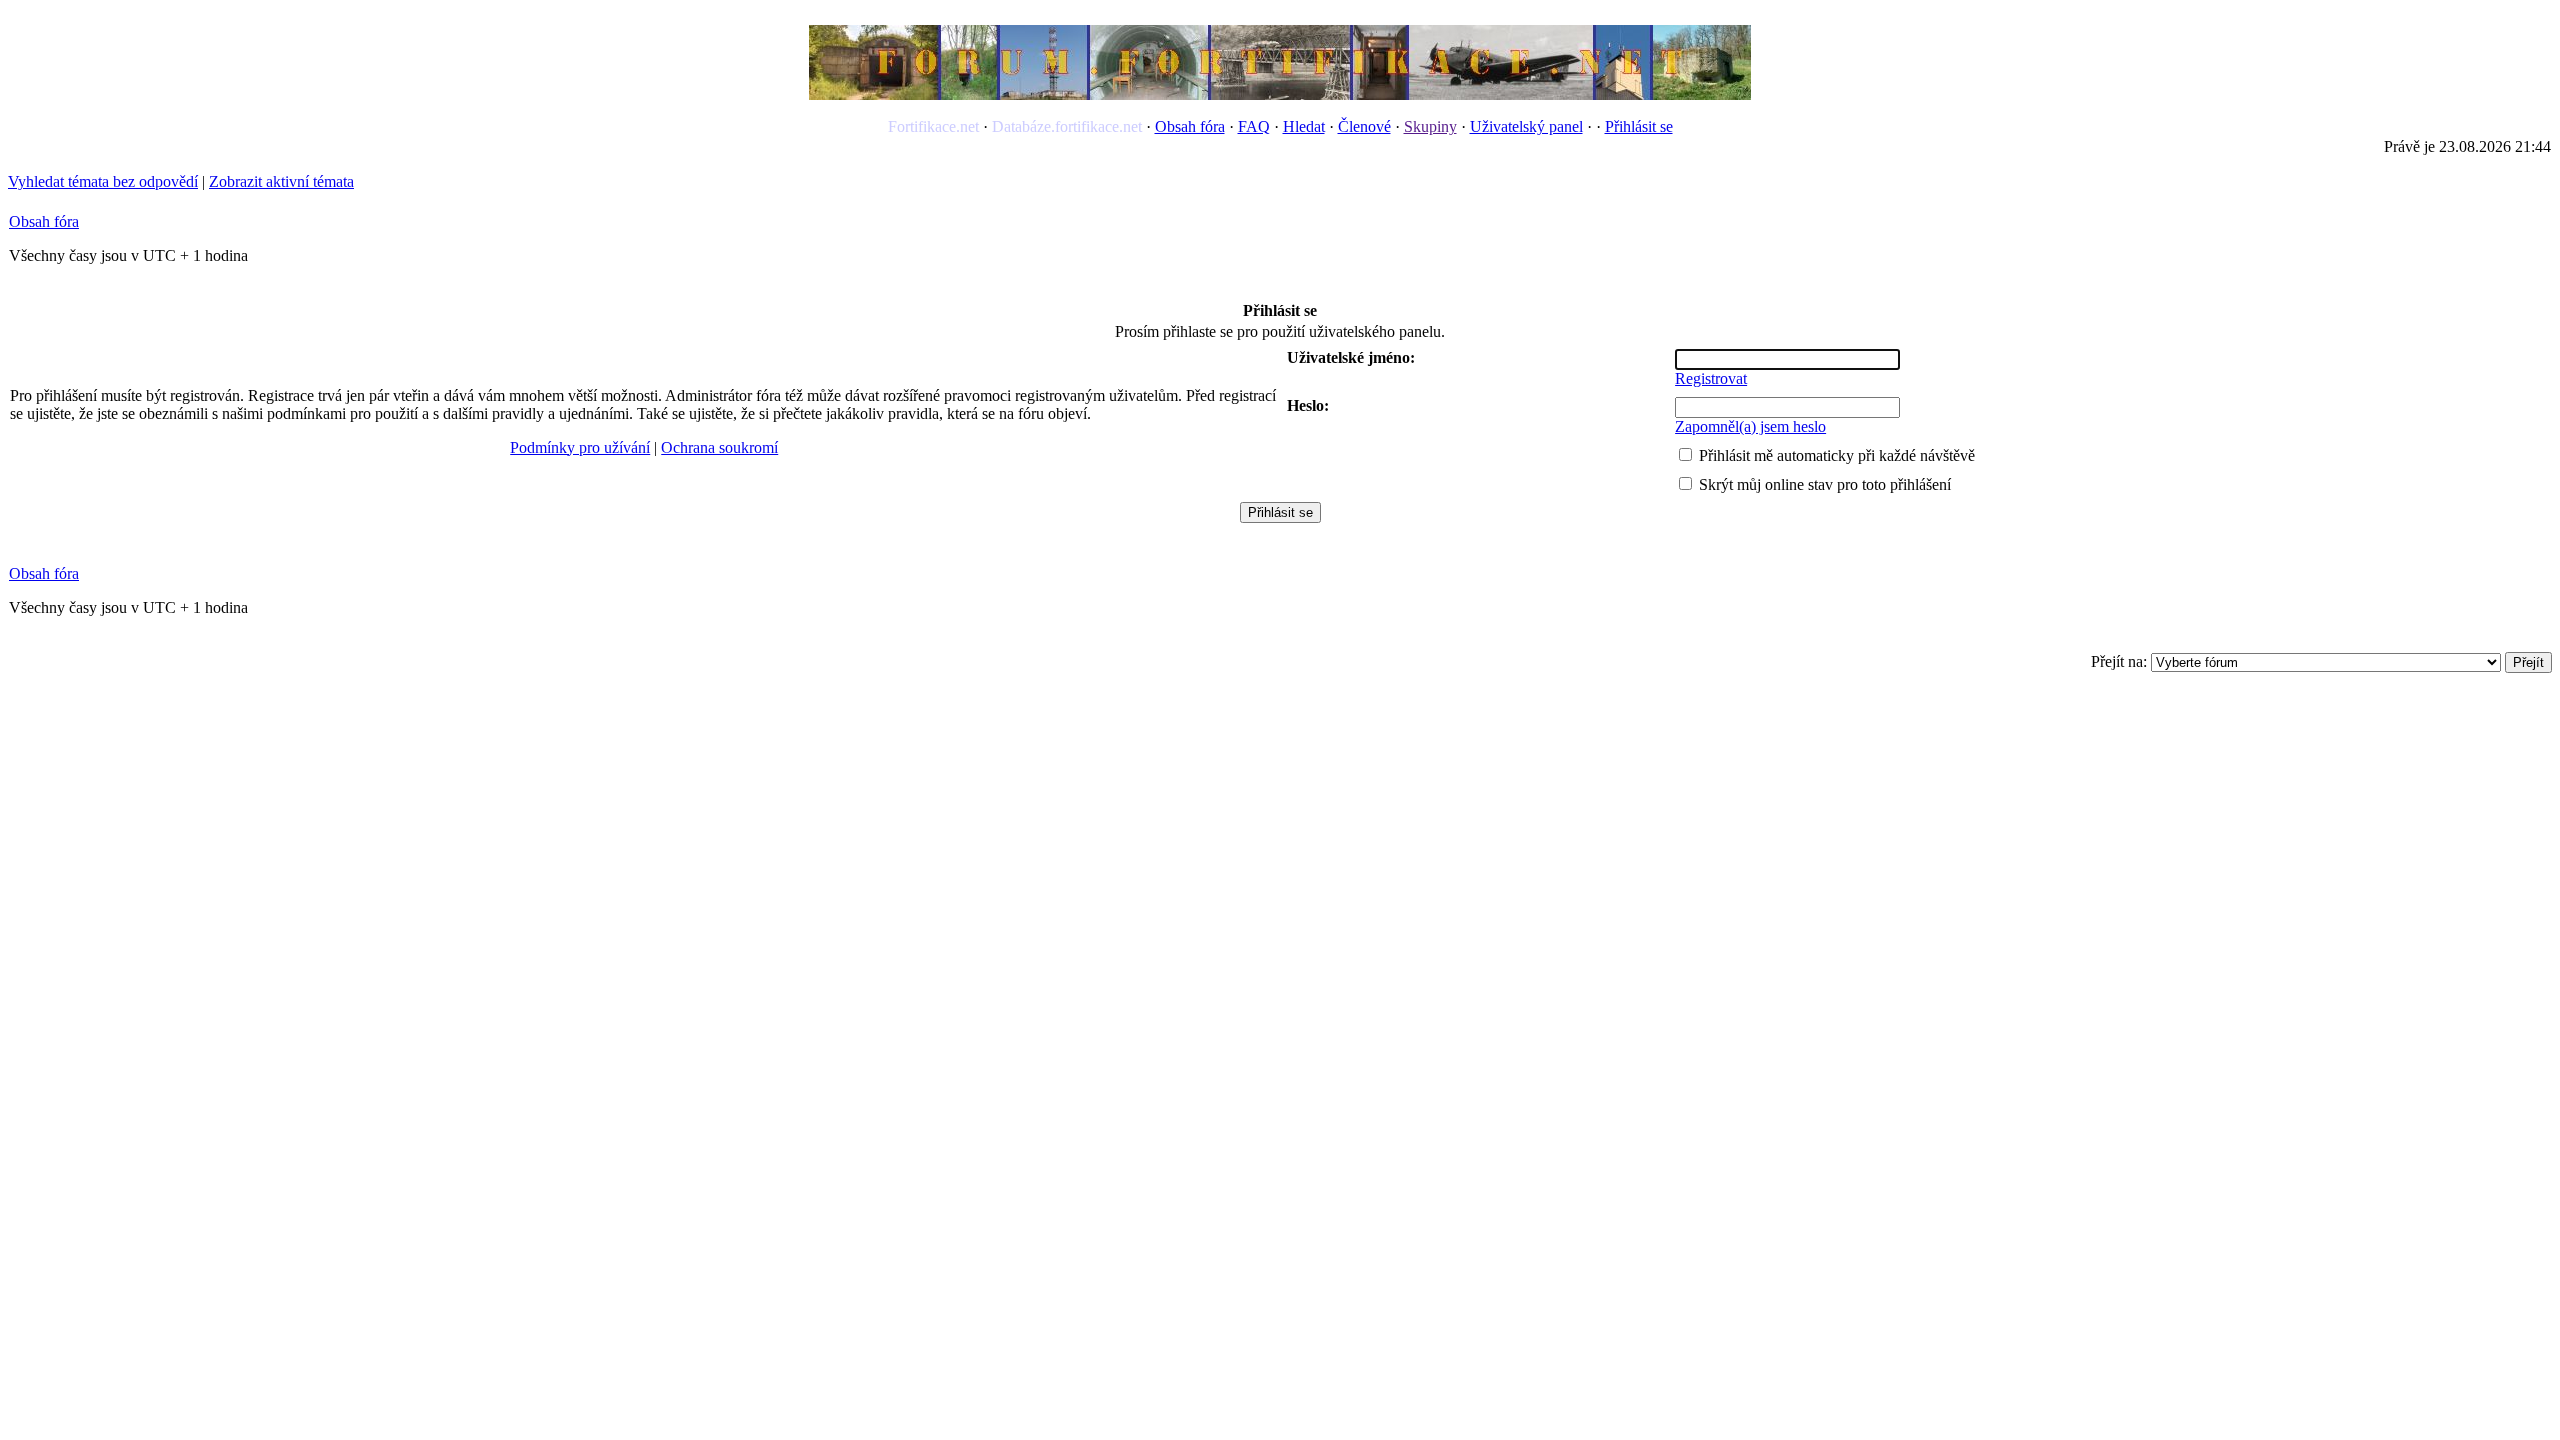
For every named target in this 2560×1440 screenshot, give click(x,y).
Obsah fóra (1190, 126)
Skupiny (1430, 126)
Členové (1364, 126)
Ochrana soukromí (719, 447)
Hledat (1304, 126)
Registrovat (1711, 378)
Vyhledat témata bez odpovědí (103, 181)
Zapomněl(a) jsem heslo (1750, 426)
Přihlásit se (1639, 126)
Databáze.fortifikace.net (1067, 126)
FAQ (1254, 126)
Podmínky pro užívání (580, 447)
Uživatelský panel (1526, 126)
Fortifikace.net (933, 126)
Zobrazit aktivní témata (281, 181)
